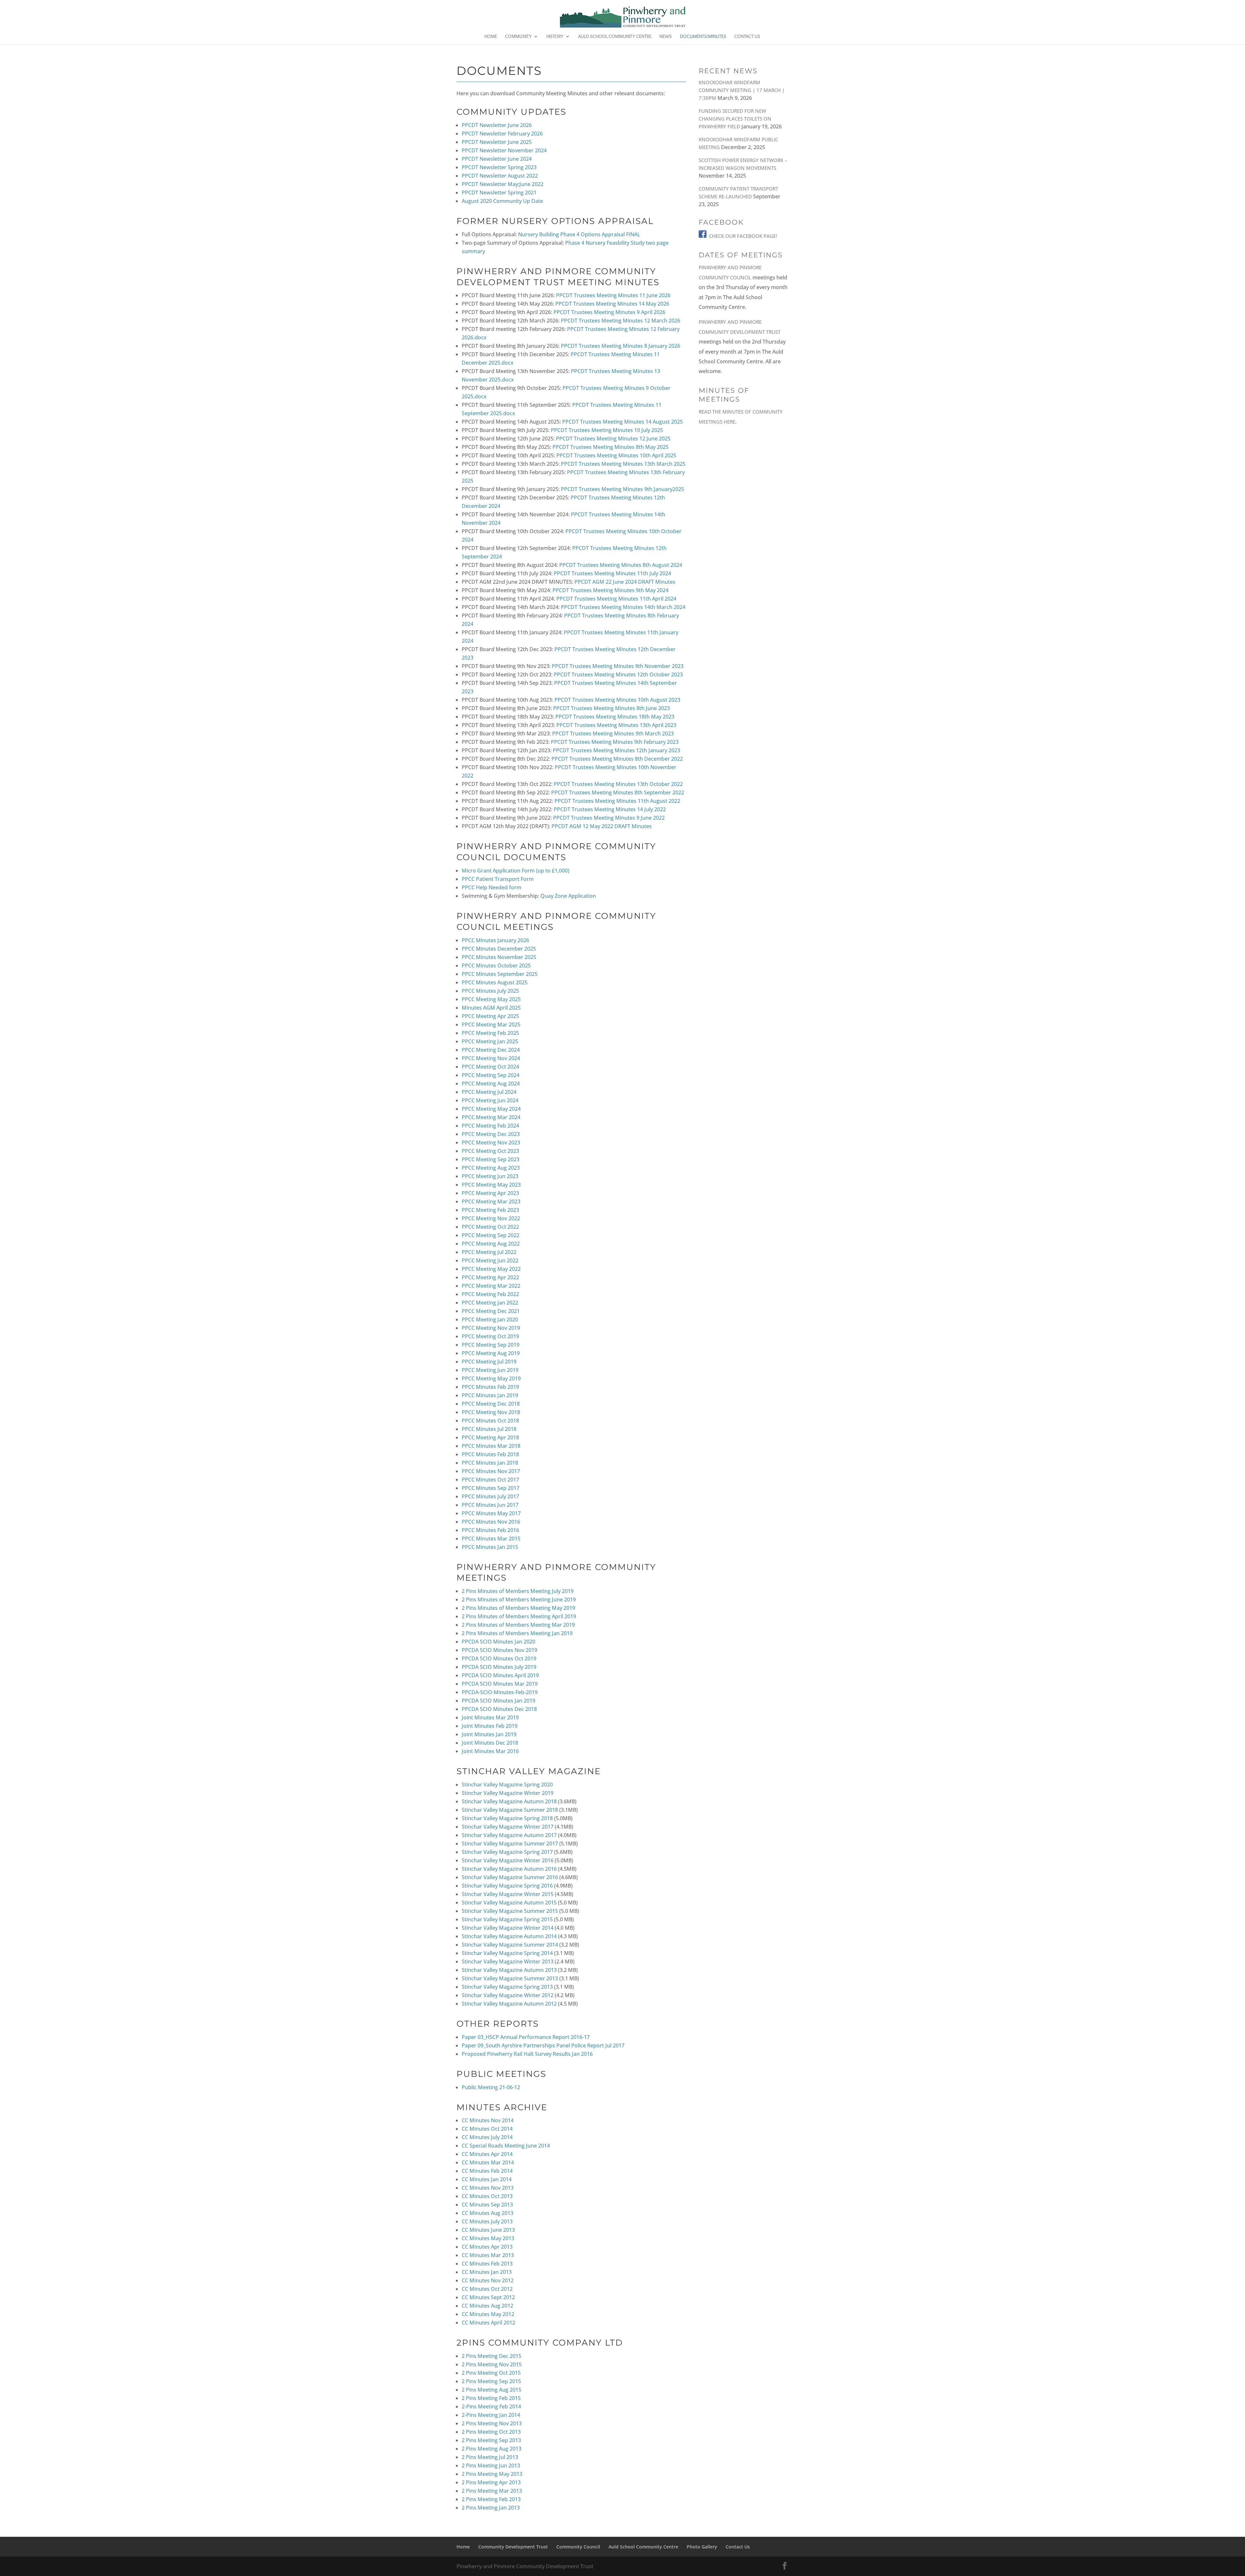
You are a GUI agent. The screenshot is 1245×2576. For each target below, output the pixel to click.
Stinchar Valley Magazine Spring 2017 (507, 1852)
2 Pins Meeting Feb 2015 (491, 2398)
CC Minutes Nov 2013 (488, 2188)
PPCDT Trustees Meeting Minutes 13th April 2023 (616, 725)
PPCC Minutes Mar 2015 (491, 1539)
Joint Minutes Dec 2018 (490, 1743)
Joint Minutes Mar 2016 (490, 1751)
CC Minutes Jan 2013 (487, 2272)
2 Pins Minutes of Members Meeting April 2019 (519, 1616)
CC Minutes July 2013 (487, 2221)
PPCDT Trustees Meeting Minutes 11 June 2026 (613, 295)
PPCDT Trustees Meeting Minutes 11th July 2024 (612, 573)
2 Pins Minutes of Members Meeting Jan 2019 (517, 1633)
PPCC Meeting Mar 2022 (491, 1286)
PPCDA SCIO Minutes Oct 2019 (499, 1658)
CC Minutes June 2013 (488, 2230)
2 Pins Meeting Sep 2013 (491, 2440)
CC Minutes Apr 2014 (487, 2154)
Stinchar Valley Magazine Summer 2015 (510, 1911)
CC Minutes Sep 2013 (487, 2205)
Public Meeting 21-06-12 (491, 2087)
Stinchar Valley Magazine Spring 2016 (507, 1886)
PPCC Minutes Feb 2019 (490, 1387)
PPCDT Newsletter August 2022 (500, 176)
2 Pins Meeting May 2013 (492, 2474)
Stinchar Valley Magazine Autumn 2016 (509, 1869)
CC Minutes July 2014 (487, 2137)
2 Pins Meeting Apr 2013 (491, 2482)
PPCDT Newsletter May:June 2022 (503, 184)
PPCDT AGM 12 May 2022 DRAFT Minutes (602, 826)
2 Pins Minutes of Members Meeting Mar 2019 (518, 1625)
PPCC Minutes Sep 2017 (491, 1488)
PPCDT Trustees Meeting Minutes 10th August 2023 (617, 700)
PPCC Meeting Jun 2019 (490, 1370)
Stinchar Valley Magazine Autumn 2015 (509, 1903)
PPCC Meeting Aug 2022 (491, 1244)
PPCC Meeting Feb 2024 (490, 1126)
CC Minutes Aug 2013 (487, 2213)
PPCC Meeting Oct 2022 (490, 1227)
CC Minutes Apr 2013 (487, 2247)
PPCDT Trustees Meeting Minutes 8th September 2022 (618, 792)
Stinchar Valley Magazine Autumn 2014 (509, 1936)
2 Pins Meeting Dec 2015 (492, 2356)
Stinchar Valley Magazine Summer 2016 (510, 1877)
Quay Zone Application (568, 896)
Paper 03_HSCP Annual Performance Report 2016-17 (526, 2037)
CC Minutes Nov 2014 (488, 2120)
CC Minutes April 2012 (488, 2323)
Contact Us (747, 37)
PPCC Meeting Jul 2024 (489, 1092)
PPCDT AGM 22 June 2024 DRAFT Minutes (625, 582)
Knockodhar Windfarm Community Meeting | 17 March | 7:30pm (742, 90)
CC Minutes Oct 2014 (487, 2129)
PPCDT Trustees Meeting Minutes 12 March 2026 (621, 321)
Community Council (578, 2547)
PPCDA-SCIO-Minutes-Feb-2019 (500, 1692)
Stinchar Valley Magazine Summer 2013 (510, 1978)
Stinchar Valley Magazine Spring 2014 (507, 1953)
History (555, 37)
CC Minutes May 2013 (488, 2238)
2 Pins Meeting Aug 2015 (492, 2390)
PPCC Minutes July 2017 (490, 1496)
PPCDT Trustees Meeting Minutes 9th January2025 (622, 489)
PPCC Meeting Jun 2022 (490, 1260)
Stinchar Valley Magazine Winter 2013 (508, 1961)
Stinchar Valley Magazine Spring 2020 (507, 1785)
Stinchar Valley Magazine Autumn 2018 (509, 1801)
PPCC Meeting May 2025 (491, 999)
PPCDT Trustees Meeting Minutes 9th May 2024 (611, 590)
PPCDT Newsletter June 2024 (497, 159)
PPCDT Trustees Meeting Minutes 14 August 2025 (622, 422)
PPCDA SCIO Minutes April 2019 (500, 1675)
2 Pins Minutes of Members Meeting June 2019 (519, 1599)
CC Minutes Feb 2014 (487, 2171)
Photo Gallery (702, 2547)
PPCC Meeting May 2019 (491, 1378)
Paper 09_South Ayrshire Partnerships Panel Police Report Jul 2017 (543, 2045)
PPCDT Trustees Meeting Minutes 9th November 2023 (618, 666)
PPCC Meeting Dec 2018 (491, 1404)
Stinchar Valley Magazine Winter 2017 (508, 1827)
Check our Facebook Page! (743, 236)
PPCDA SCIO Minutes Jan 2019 (498, 1701)
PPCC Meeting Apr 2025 (490, 1016)
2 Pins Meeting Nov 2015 (492, 2364)
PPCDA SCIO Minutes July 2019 (499, 1667)
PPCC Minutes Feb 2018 (490, 1454)
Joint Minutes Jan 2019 (489, 1734)
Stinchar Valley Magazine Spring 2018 (507, 1818)
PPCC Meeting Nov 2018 (491, 1412)
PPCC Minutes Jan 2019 (490, 1395)
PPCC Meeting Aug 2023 (491, 1168)
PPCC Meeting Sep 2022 (491, 1235)
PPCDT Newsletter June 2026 (497, 125)
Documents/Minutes (703, 37)
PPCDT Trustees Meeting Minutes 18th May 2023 (615, 717)
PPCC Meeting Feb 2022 (490, 1294)
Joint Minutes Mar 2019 (490, 1717)
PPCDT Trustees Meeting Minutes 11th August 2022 (617, 801)
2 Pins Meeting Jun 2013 (491, 2465)
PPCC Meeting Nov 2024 (491, 1058)
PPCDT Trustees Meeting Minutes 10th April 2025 (616, 455)
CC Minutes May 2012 (488, 2314)
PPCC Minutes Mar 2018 (491, 1446)
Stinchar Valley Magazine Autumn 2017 (509, 1835)
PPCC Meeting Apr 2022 (490, 1277)
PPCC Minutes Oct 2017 (490, 1480)
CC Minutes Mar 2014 (488, 2162)
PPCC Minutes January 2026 (495, 940)
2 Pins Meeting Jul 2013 (490, 2457)
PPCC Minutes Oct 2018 (490, 1421)
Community (518, 37)
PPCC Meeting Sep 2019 (491, 1345)
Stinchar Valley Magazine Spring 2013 (507, 1987)
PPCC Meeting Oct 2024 (490, 1067)
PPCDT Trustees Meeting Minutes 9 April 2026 (609, 312)
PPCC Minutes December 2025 (499, 949)
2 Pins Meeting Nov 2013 (492, 2423)
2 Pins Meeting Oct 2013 (491, 2432)
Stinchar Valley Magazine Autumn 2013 (509, 1970)
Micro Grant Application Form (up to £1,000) (516, 871)
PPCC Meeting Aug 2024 (491, 1083)
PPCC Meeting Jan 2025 (490, 1041)
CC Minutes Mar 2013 (488, 2255)
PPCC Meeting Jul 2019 (489, 1362)
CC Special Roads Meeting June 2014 (506, 2146)
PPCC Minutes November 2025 (499, 957)
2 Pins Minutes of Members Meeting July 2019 (518, 1591)
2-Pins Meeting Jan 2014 (491, 2415)
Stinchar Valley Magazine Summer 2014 (510, 1945)
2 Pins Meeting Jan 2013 (491, 2508)
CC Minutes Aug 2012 (487, 2306)
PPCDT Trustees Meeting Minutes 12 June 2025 (613, 439)
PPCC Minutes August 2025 (495, 982)
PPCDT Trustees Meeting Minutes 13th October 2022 (618, 784)
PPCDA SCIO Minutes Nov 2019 (499, 1650)
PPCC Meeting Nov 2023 (491, 1142)
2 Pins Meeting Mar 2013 (492, 2491)
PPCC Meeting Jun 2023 (490, 1176)
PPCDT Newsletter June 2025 (497, 142)
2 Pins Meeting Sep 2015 (491, 2381)
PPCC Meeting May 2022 (491, 1269)
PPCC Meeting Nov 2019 (491, 1328)
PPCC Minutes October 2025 (496, 966)
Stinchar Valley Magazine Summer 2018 (510, 1810)
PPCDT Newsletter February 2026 (502, 134)
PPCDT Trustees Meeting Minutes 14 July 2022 (610, 809)
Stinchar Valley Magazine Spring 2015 (507, 1919)
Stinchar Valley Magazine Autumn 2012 (509, 2004)
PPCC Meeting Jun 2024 (490, 1100)
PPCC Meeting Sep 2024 (491, 1075)
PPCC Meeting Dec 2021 (491, 1311)
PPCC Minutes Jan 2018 (490, 1463)
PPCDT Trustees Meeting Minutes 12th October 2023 (618, 674)
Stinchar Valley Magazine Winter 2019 (508, 1793)
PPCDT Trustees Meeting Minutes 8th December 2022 (617, 759)
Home (491, 37)
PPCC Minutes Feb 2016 (490, 1530)
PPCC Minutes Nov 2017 (491, 1471)
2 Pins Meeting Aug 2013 (492, 2449)
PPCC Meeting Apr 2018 (490, 1437)
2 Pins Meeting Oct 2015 (491, 2373)
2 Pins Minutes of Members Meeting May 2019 (518, 1608)
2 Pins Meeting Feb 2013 (491, 2499)
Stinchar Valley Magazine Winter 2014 (508, 1928)
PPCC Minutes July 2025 (490, 991)
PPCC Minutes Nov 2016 (491, 1522)
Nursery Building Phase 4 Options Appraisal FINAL (579, 234)
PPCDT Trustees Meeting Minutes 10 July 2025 (607, 430)
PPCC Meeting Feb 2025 (490, 1033)
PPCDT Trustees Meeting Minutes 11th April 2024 (616, 599)
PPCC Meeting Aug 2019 (491, 1353)
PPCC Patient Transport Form (498, 879)
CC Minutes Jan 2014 (487, 2179)
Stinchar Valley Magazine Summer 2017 (510, 1844)
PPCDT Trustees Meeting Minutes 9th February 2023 (615, 742)
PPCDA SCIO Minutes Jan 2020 (498, 1642)
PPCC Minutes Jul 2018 (489, 1429)
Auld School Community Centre (615, 37)
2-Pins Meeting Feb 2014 (491, 2406)
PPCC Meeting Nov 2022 (491, 1218)
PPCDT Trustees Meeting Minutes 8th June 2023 (611, 708)
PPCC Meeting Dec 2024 (491, 1050)
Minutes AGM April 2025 (491, 1008)
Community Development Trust (513, 2547)
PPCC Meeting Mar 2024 (491, 1117)
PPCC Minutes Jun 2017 (490, 1505)
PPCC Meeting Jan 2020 (490, 1319)
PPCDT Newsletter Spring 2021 (499, 193)
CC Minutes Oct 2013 (487, 2196)
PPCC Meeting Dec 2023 (491, 1134)
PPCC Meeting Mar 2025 (491, 1025)
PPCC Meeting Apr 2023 (490, 1193)
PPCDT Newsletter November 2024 (504, 150)
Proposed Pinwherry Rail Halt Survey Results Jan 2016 (527, 2054)
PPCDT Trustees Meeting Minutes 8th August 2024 (621, 565)
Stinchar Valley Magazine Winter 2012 (508, 1995)
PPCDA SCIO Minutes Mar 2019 (500, 1684)
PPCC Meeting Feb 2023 (490, 1210)
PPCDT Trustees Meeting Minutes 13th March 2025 (623, 464)
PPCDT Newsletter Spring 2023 (499, 167)
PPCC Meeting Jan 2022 (490, 1303)
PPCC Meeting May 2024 (491, 1109)
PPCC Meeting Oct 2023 (490, 1151)
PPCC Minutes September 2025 (500, 974)
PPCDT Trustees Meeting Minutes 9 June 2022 (609, 818)
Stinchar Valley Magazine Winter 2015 (508, 1894)
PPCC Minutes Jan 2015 (490, 1547)
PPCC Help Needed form (492, 887)
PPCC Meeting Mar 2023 (491, 1201)
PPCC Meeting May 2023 (491, 1185)
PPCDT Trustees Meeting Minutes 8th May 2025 (611, 447)
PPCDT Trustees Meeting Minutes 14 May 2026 (612, 304)
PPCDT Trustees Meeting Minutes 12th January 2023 (617, 750)
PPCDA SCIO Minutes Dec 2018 (499, 1709)
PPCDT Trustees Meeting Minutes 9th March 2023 (613, 733)
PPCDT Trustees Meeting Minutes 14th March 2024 (623, 607)
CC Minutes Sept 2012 (488, 2297)
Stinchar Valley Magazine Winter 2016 (508, 1860)
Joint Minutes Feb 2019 (490, 1726)
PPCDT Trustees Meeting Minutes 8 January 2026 (621, 346)
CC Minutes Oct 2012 (487, 2289)
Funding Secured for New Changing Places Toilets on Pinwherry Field (735, 119)
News (666, 37)
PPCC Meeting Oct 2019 (490, 1336)
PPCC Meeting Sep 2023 (491, 1159)
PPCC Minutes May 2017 (491, 1513)
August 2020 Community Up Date (502, 201)
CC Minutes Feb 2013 (487, 2264)
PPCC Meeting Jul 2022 (489, 1252)
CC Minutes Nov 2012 (488, 2280)
